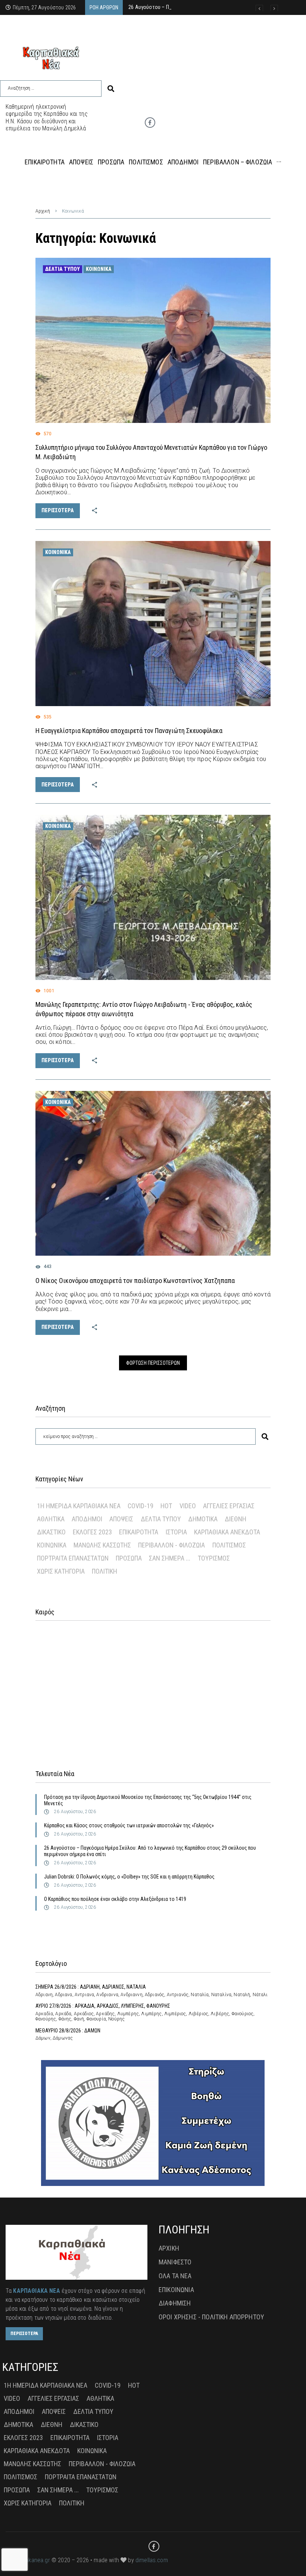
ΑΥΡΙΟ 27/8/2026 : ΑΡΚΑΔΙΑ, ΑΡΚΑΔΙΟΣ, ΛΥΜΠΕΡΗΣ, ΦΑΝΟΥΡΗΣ (103, 2006)
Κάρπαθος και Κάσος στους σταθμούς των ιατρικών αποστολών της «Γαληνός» (129, 1825)
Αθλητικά (51, 1519)
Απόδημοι (87, 1519)
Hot (166, 1506)
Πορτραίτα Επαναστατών (73, 1558)
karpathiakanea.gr (28, 2560)
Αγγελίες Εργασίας (229, 1506)
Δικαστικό (51, 1532)
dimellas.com (152, 2560)
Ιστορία (176, 1532)
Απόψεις (121, 1519)
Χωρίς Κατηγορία (61, 1571)
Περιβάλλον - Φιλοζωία (171, 1545)
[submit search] (111, 89)
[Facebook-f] (150, 123)
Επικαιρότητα (139, 1532)
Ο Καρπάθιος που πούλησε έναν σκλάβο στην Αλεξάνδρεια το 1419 (115, 1899)
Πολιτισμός (229, 1545)
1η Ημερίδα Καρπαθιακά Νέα (79, 1506)
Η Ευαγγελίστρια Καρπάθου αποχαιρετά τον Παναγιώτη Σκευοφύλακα (129, 731)
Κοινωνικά (99, 269)
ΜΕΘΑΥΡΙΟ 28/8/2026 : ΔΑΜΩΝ (68, 2031)
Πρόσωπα (129, 1558)
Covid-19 (140, 1506)
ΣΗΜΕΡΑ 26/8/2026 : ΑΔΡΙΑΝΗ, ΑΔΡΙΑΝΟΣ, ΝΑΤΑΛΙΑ (91, 1987)
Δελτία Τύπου (63, 269)
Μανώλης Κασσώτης (102, 1545)
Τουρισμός (214, 1558)
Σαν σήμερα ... (170, 1558)
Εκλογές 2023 (92, 1532)
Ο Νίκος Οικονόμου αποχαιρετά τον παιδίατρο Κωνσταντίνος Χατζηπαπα (135, 1281)
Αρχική (43, 211)
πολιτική (104, 1571)
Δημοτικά (203, 1519)
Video (188, 1506)
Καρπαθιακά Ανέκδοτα (227, 1532)
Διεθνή (235, 1519)
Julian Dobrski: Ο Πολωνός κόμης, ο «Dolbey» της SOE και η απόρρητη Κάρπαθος (129, 1877)
